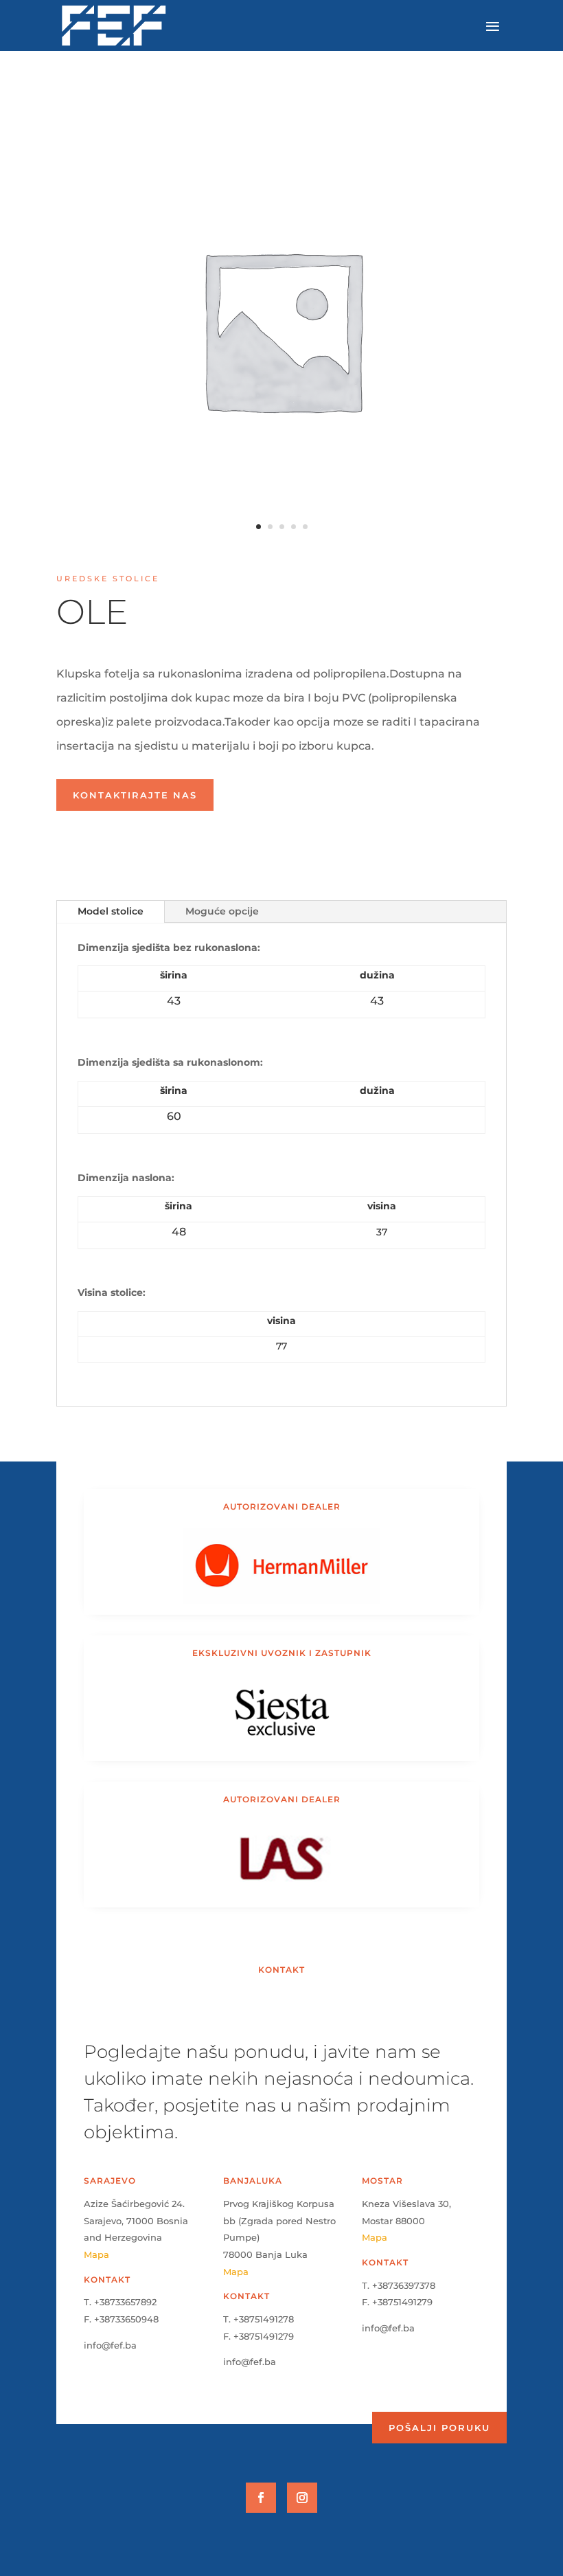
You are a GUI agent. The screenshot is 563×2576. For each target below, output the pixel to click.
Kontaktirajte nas (135, 795)
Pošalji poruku (439, 2428)
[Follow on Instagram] (302, 2498)
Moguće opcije (222, 911)
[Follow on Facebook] (261, 2498)
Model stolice (111, 911)
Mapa (96, 2254)
